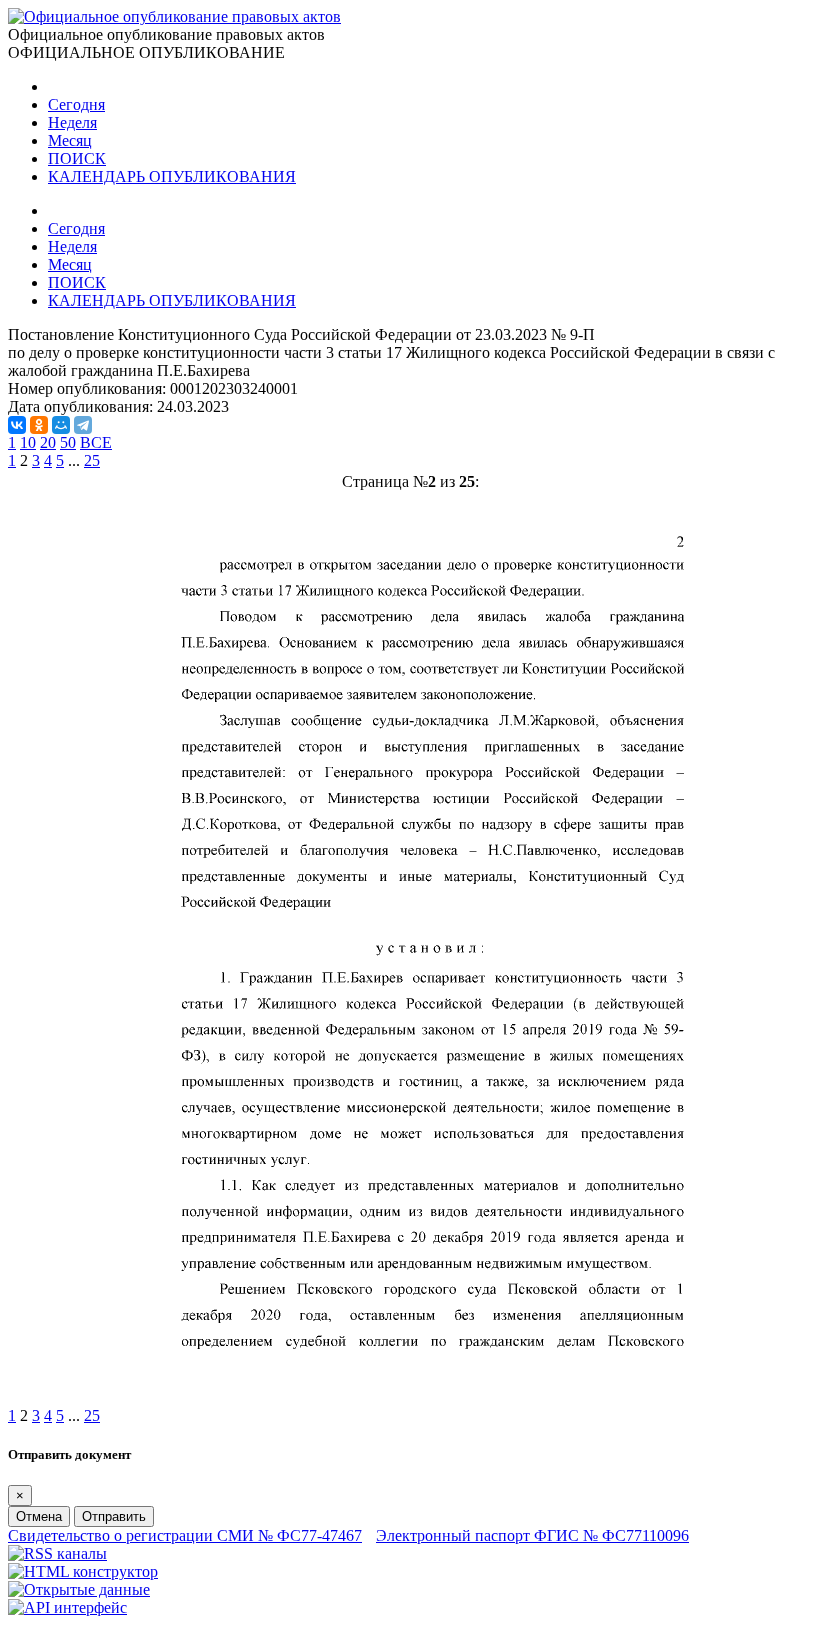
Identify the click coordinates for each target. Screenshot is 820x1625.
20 (48, 442)
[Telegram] (83, 425)
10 (28, 442)
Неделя (72, 122)
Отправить (114, 1516)
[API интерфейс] (67, 1607)
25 (92, 460)
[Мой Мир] (61, 425)
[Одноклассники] (39, 425)
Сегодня (76, 104)
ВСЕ (96, 442)
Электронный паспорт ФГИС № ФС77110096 (532, 1535)
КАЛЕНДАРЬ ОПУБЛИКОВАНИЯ (172, 176)
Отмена (39, 1516)
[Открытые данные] (79, 1589)
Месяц (70, 140)
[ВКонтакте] (17, 425)
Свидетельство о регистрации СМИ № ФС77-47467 (185, 1535)
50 (68, 442)
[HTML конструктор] (83, 1571)
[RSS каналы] (57, 1553)
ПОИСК (77, 158)
